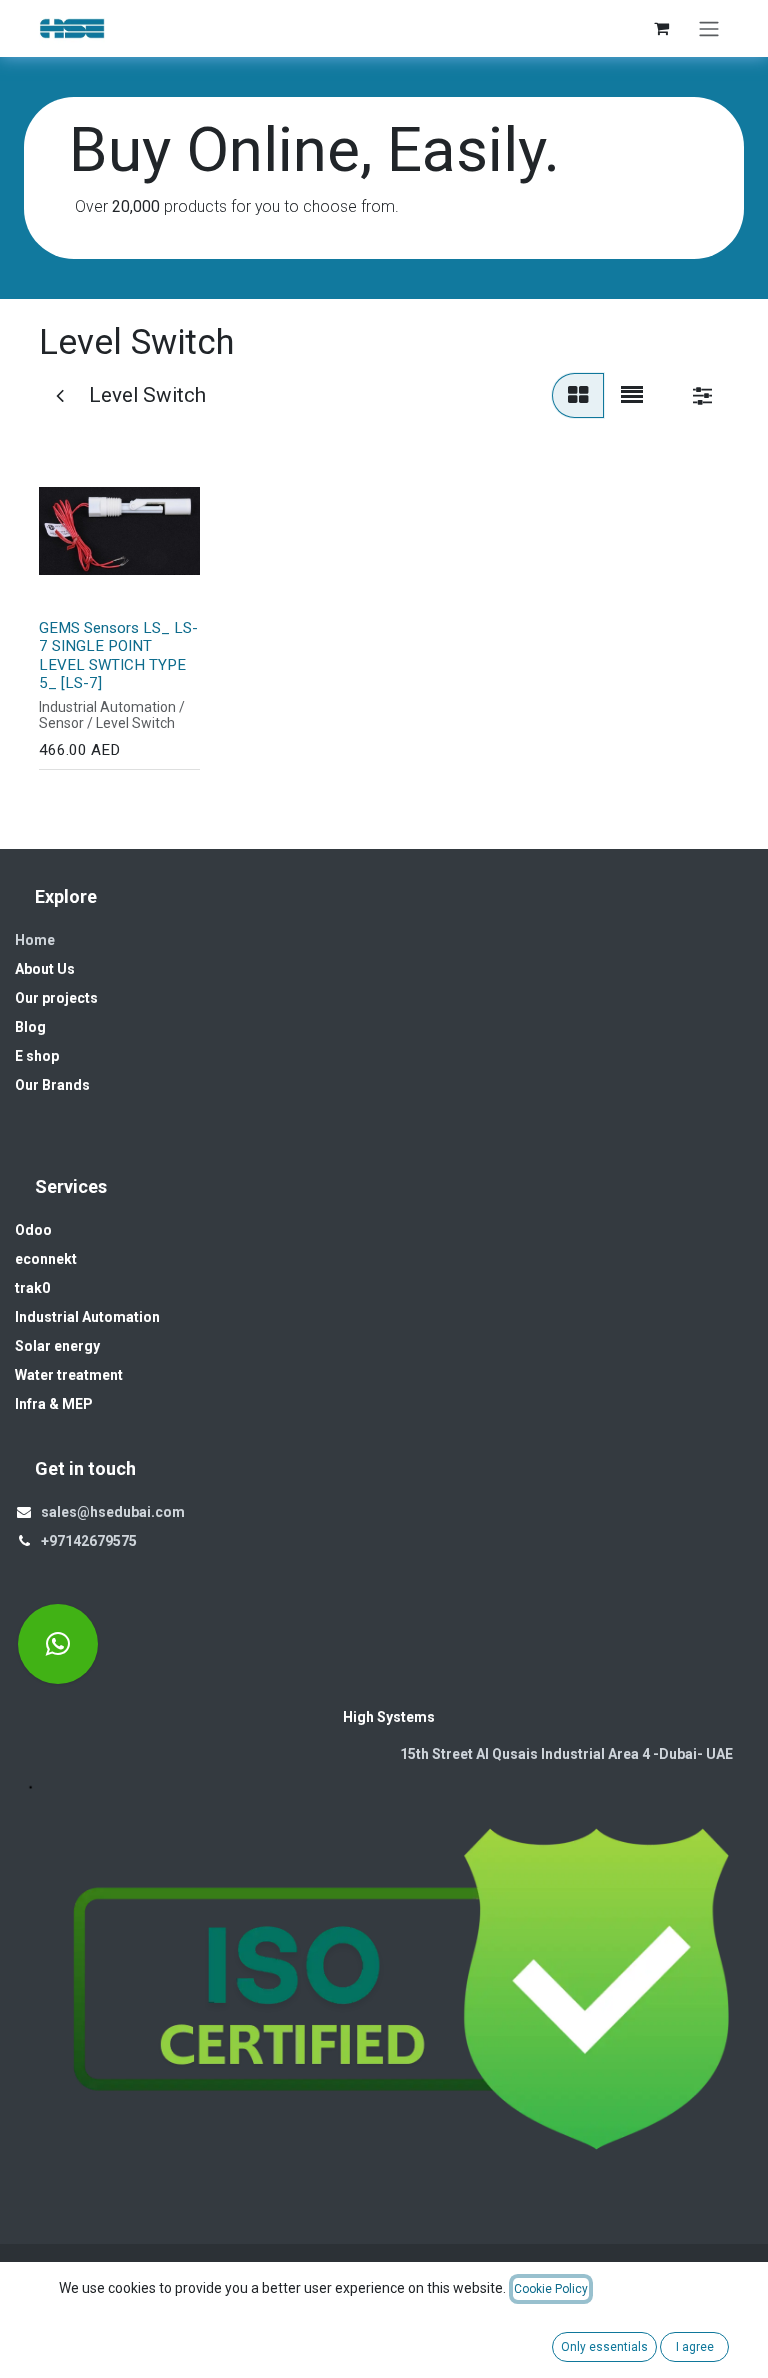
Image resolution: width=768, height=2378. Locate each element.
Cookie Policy (551, 2289)
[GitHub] (58, 1644)
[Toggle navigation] (709, 28)
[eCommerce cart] (661, 28)
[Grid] (578, 395)
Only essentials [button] (604, 2347)
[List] (632, 395)
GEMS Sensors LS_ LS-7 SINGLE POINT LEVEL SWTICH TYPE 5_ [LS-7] (118, 655)
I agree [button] (695, 2347)
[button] (72, 579)
